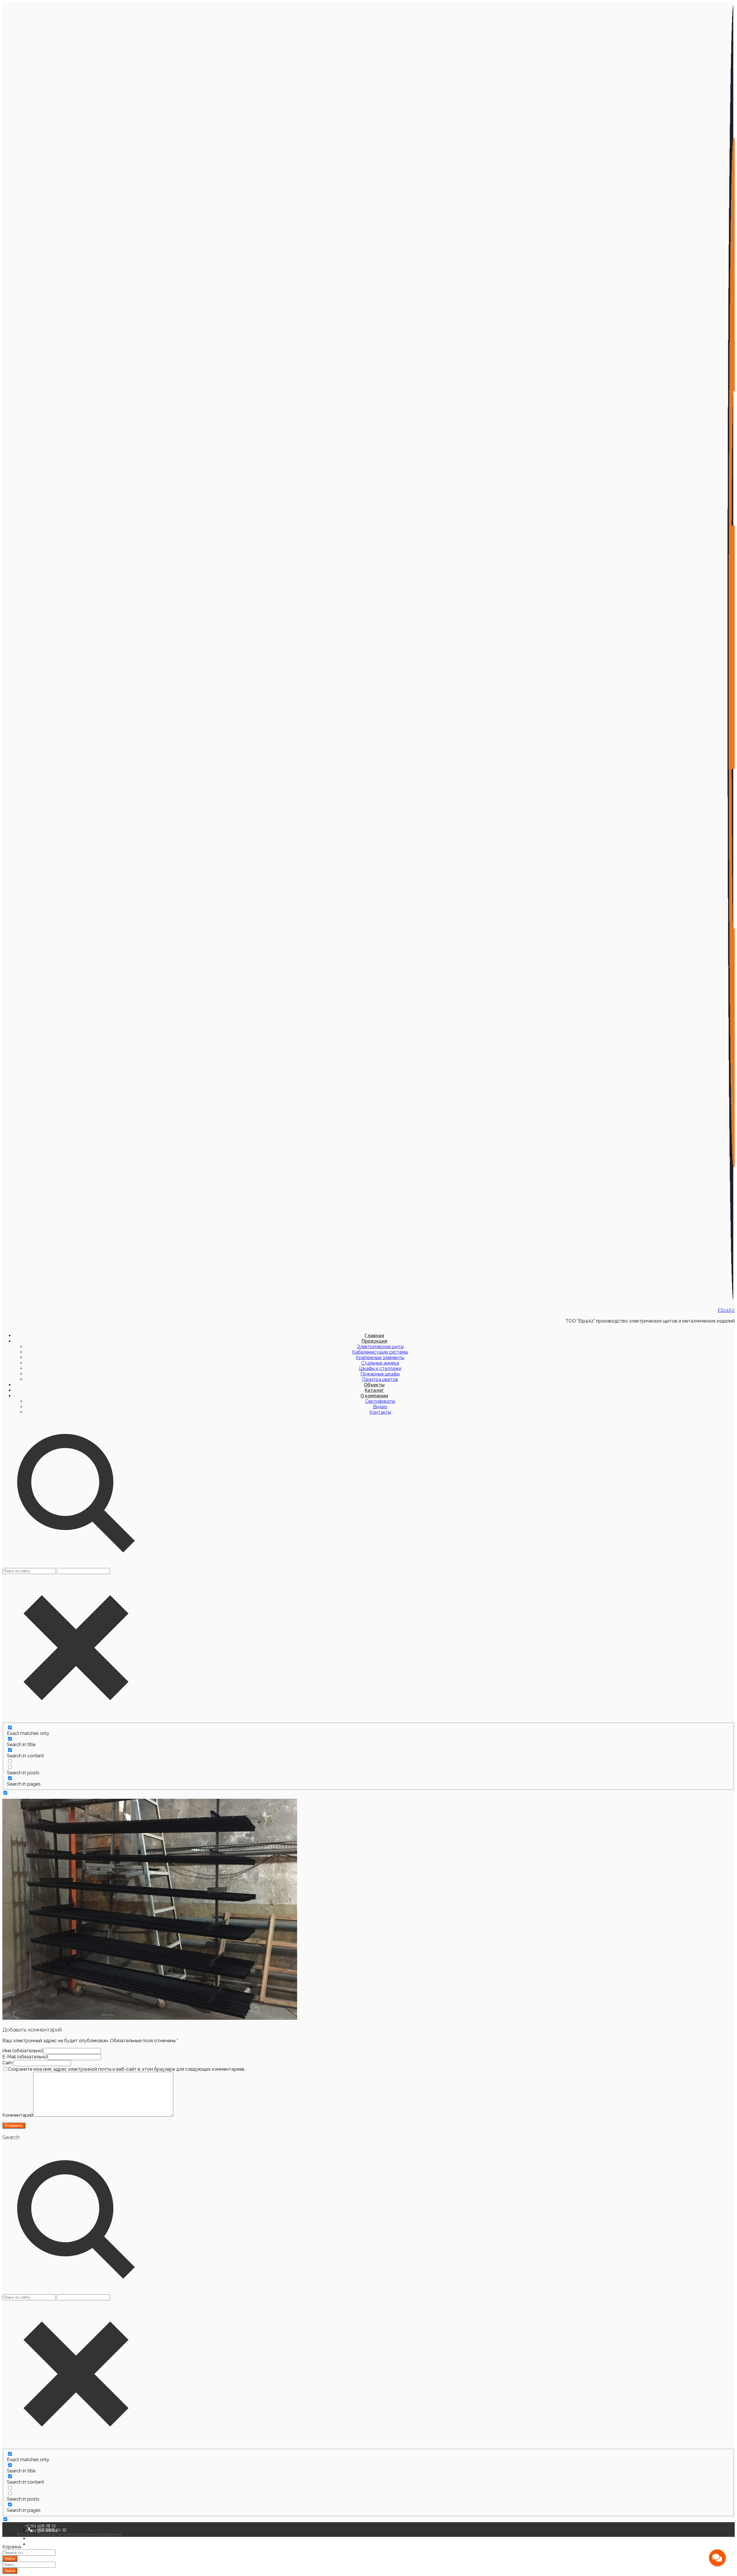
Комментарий (18, 2115)
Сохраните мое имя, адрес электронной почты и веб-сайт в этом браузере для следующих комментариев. (127, 2069)
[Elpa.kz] (731, 1299)
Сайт (8, 2063)
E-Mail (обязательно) (25, 2057)
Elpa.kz (726, 1310)
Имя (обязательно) (23, 2051)
